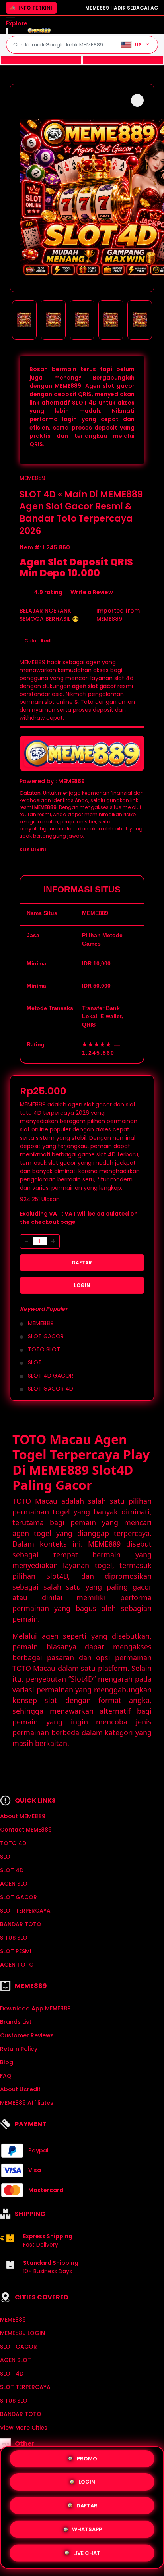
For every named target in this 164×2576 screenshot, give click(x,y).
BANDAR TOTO (21, 1924)
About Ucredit (20, 2089)
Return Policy (19, 2049)
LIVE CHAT (87, 2550)
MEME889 (32, 478)
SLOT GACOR (19, 1897)
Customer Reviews (27, 2035)
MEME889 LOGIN (22, 2333)
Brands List (16, 2022)
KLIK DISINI (33, 849)
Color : (37, 641)
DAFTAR (82, 1263)
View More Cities (24, 2428)
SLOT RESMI (16, 1951)
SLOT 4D (12, 1870)
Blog (7, 2062)
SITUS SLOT (16, 1938)
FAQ (6, 2076)
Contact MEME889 (26, 1830)
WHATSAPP (87, 2527)
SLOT (7, 1857)
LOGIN (82, 1285)
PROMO (87, 2460)
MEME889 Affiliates (27, 2103)
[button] (137, 100)
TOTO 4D (13, 1843)
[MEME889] (39, 30)
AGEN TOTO (17, 1965)
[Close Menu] (7, 32)
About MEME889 (23, 1816)
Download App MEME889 (35, 2008)
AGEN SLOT (16, 1884)
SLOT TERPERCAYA (25, 1911)
